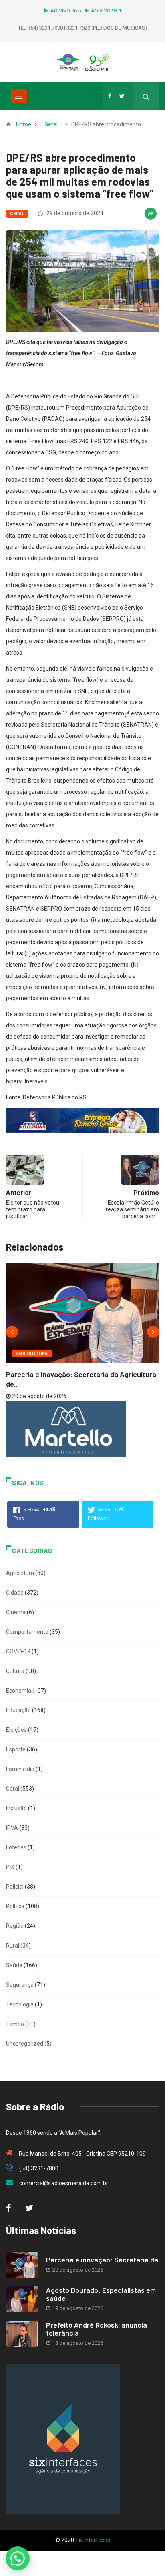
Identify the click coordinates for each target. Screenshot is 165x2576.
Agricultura (32, 1354)
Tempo (15, 2024)
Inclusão (16, 1808)
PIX (10, 1867)
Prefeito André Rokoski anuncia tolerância (97, 2329)
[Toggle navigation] (19, 96)
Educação (18, 1710)
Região (15, 1926)
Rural (13, 1946)
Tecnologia (20, 2004)
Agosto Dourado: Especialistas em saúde (101, 2294)
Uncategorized (25, 2044)
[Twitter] (122, 96)
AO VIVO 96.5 (67, 11)
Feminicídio (20, 1769)
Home (24, 124)
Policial (15, 1887)
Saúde (14, 1965)
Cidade (15, 1593)
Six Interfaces (93, 2540)
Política (15, 1906)
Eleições (16, 1730)
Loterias (16, 1847)
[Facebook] (110, 96)
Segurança (20, 1985)
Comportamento (27, 1632)
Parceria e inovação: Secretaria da (102, 2260)
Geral (51, 124)
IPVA (12, 1828)
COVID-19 (18, 1651)
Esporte (16, 1749)
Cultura (15, 1671)
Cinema (16, 1612)
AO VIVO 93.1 (106, 11)
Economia (19, 1691)
